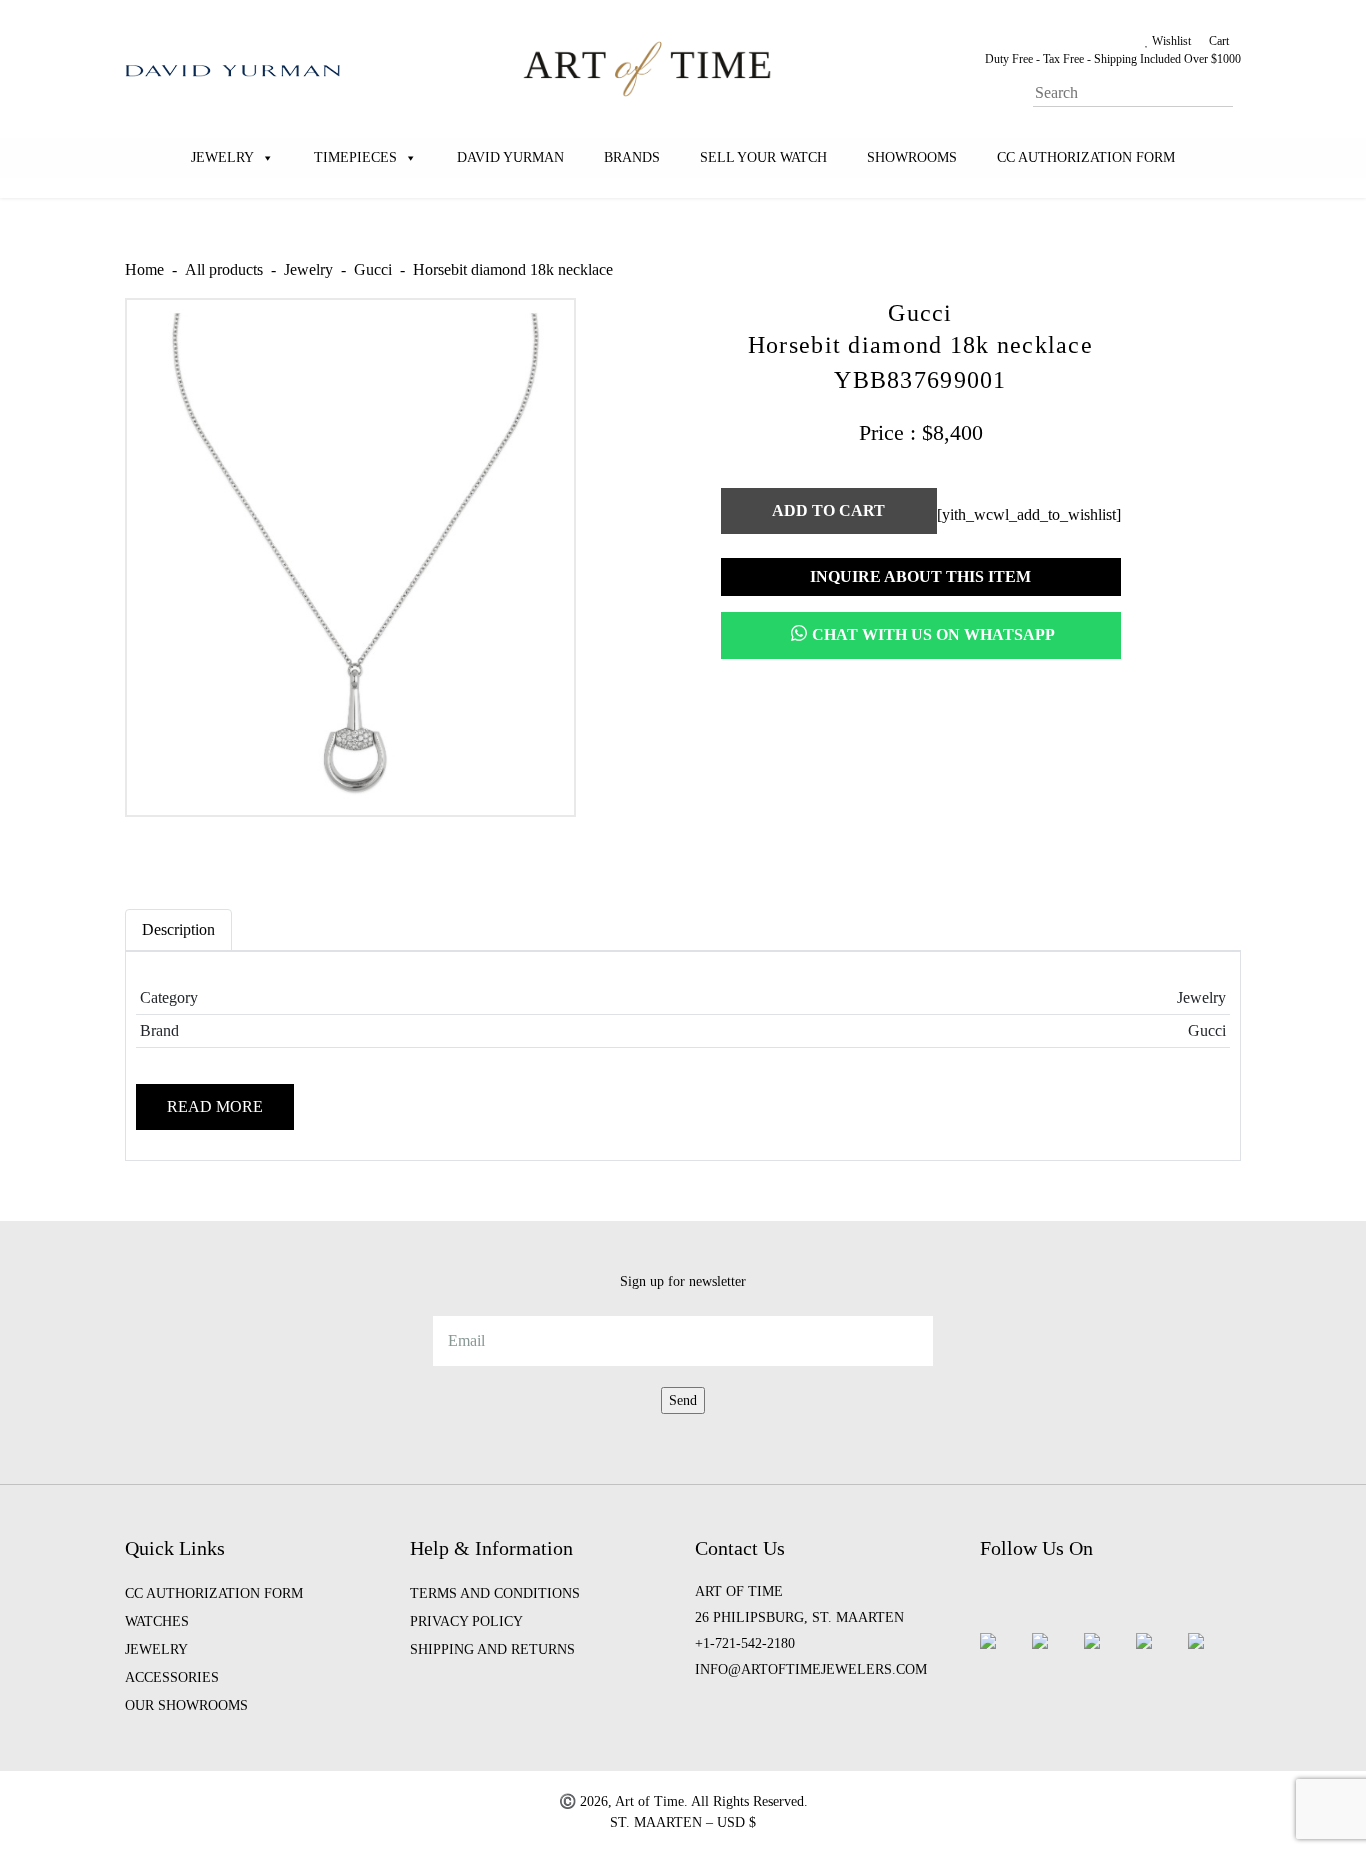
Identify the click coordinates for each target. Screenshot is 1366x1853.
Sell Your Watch (763, 157)
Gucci (373, 269)
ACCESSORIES (172, 1677)
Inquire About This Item (920, 576)
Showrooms (912, 157)
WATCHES (157, 1621)
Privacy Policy (466, 1621)
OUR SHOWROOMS (186, 1705)
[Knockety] (647, 67)
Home (144, 269)
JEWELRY (156, 1649)
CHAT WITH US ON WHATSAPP (933, 634)
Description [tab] (178, 929)
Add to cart (828, 510)
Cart (1217, 41)
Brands (632, 157)
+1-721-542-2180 (745, 1643)
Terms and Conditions (495, 1593)
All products (224, 269)
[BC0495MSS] (350, 557)
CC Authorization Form (1086, 157)
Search (1237, 78)
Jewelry (222, 157)
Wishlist (1170, 41)
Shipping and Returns (492, 1649)
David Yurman (510, 157)
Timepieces (355, 157)
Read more (215, 1106)
